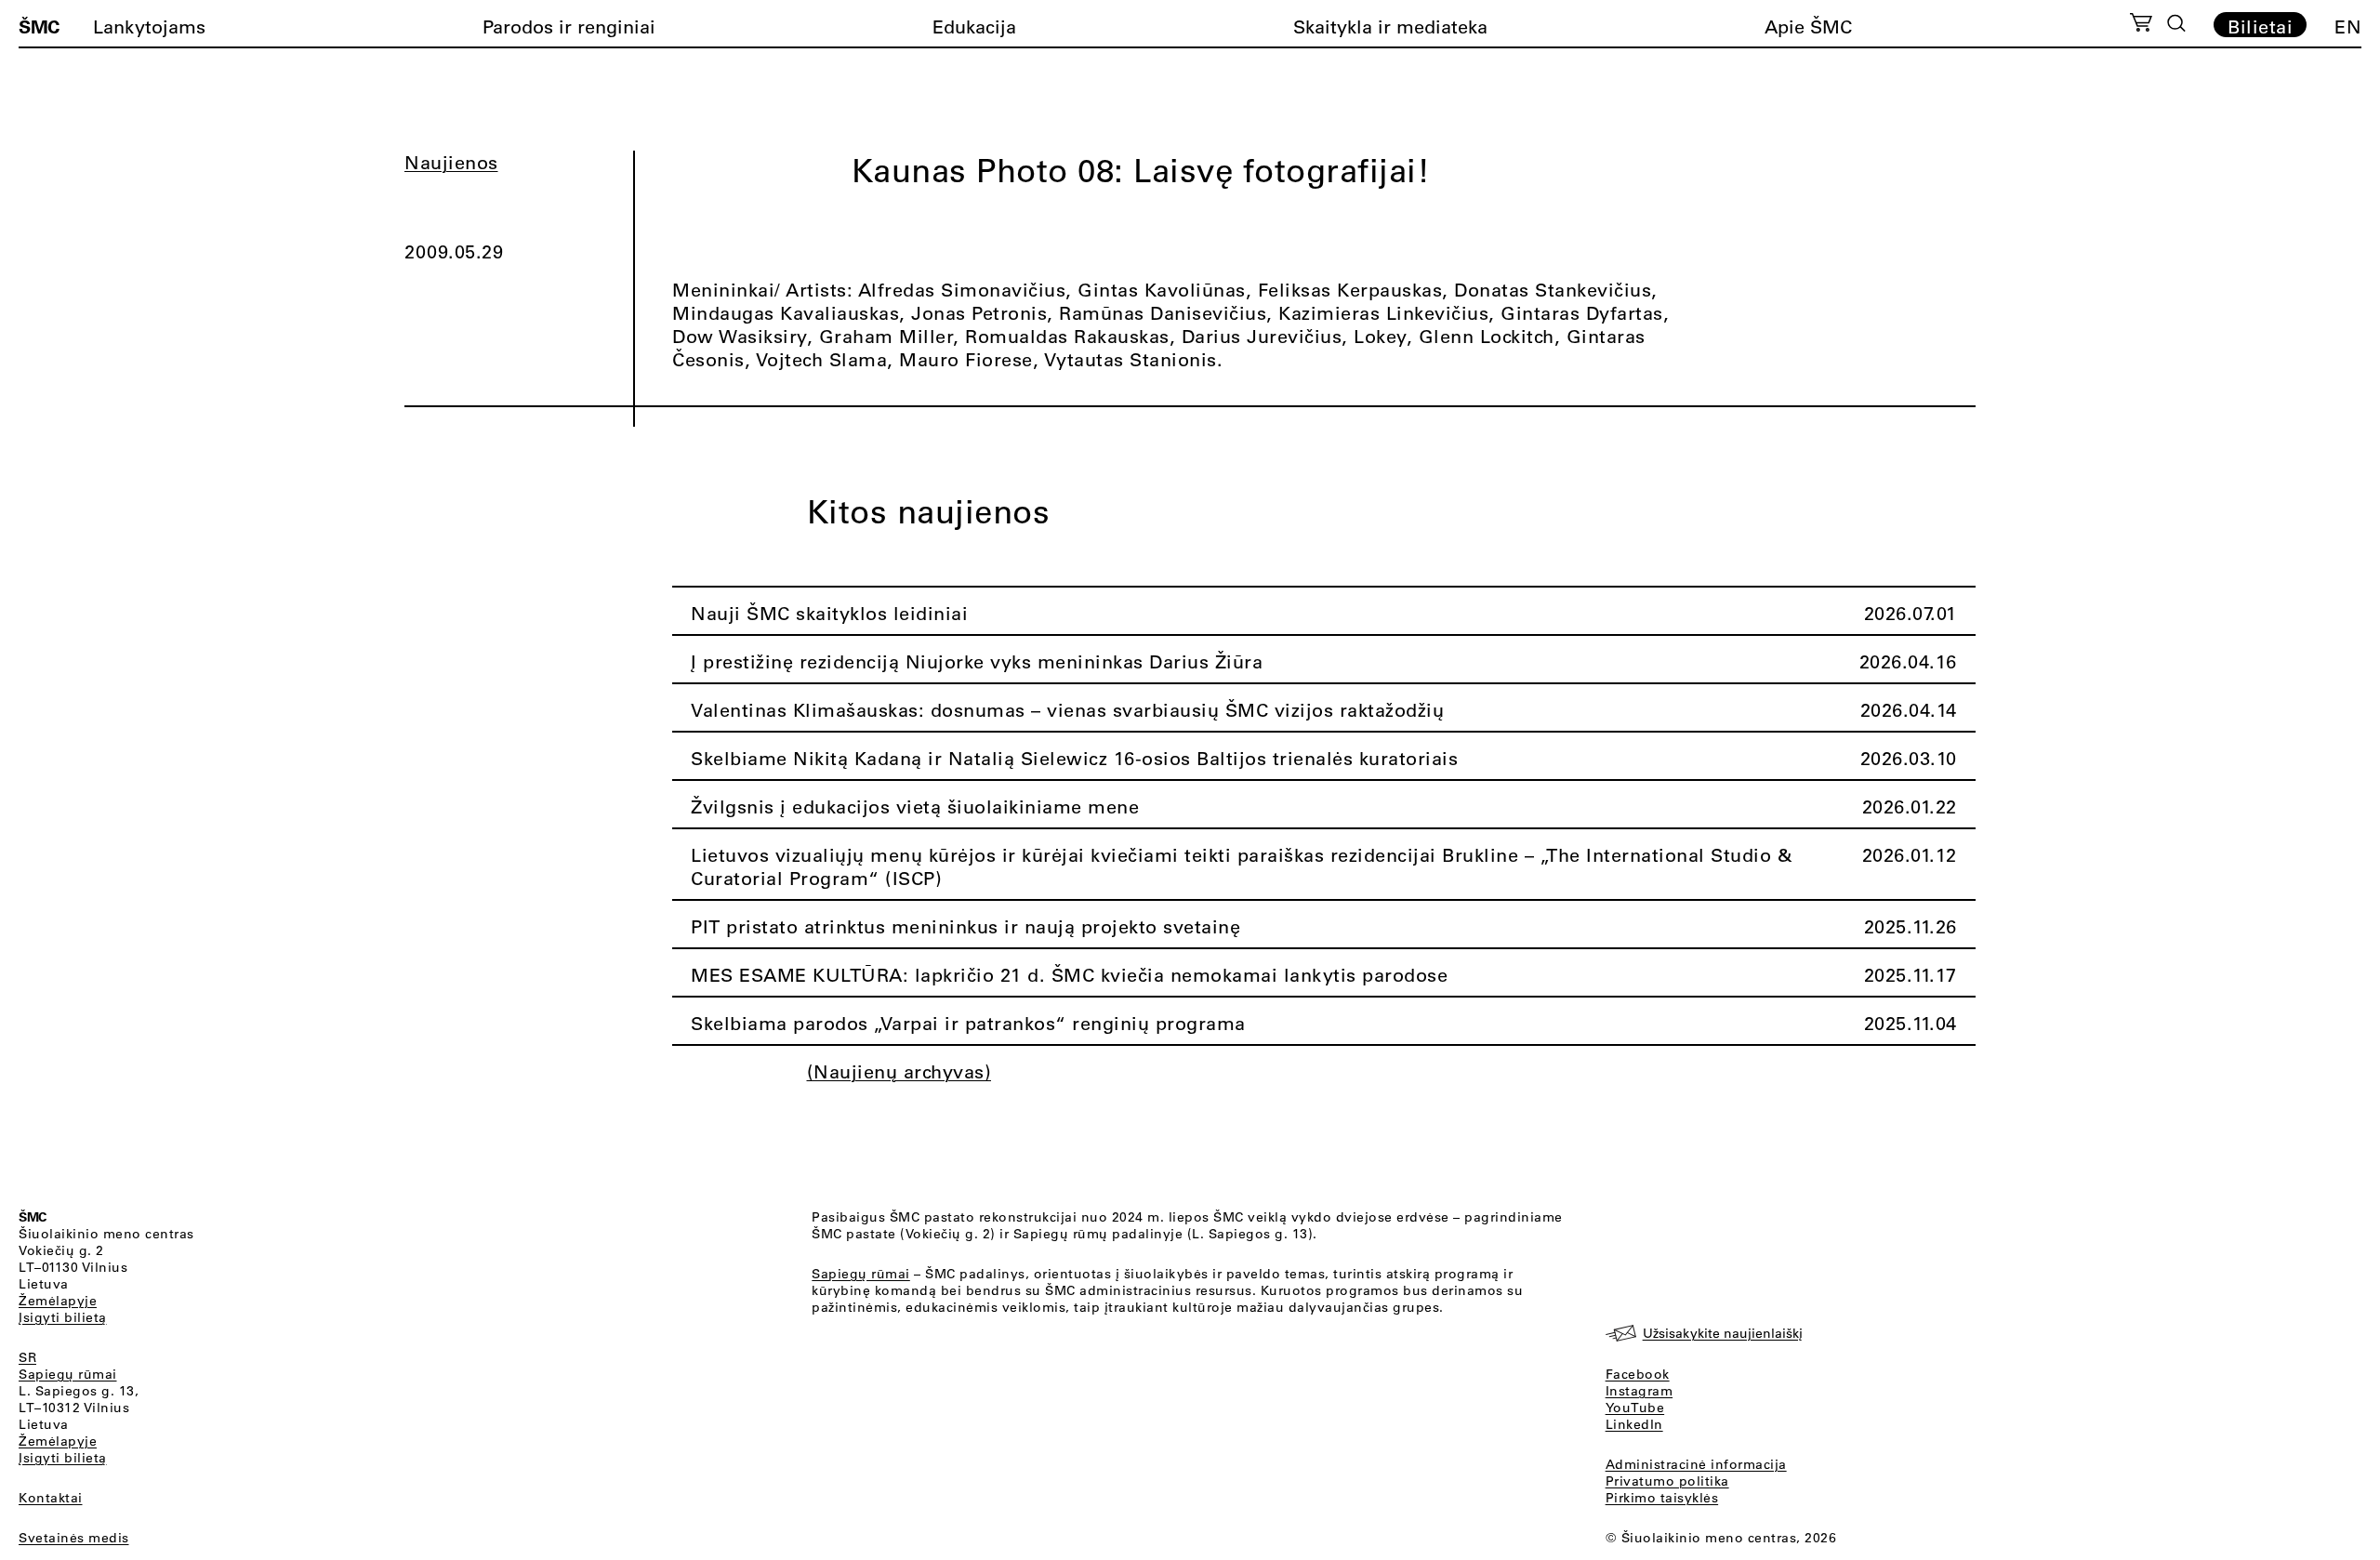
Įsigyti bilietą (63, 1317)
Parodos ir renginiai (569, 26)
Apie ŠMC (1808, 26)
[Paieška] (2176, 23)
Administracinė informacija (1696, 1464)
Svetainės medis (74, 1538)
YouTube (1635, 1408)
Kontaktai (51, 1498)
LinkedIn (1634, 1424)
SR (27, 1357)
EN (2348, 26)
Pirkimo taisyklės (1662, 1498)
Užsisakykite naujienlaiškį (1723, 1333)
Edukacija (974, 26)
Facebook (1638, 1374)
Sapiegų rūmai (68, 1374)
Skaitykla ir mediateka (1390, 26)
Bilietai (2260, 26)
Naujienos (451, 162)
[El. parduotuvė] (2141, 25)
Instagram (1640, 1391)
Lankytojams (149, 26)
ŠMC (39, 26)
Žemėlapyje (58, 1301)
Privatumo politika (1667, 1481)
